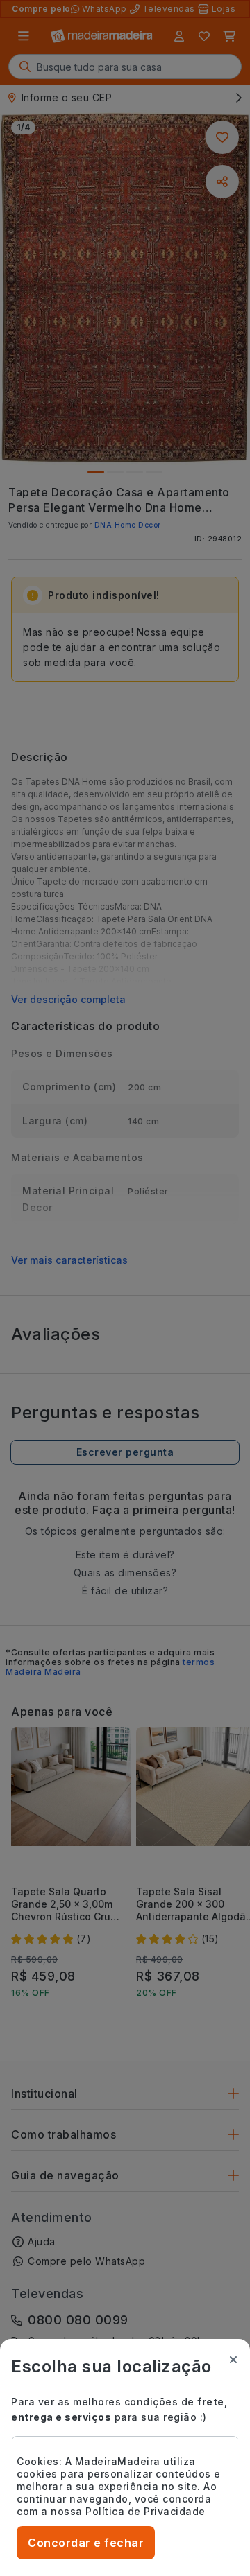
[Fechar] (233, 2360)
